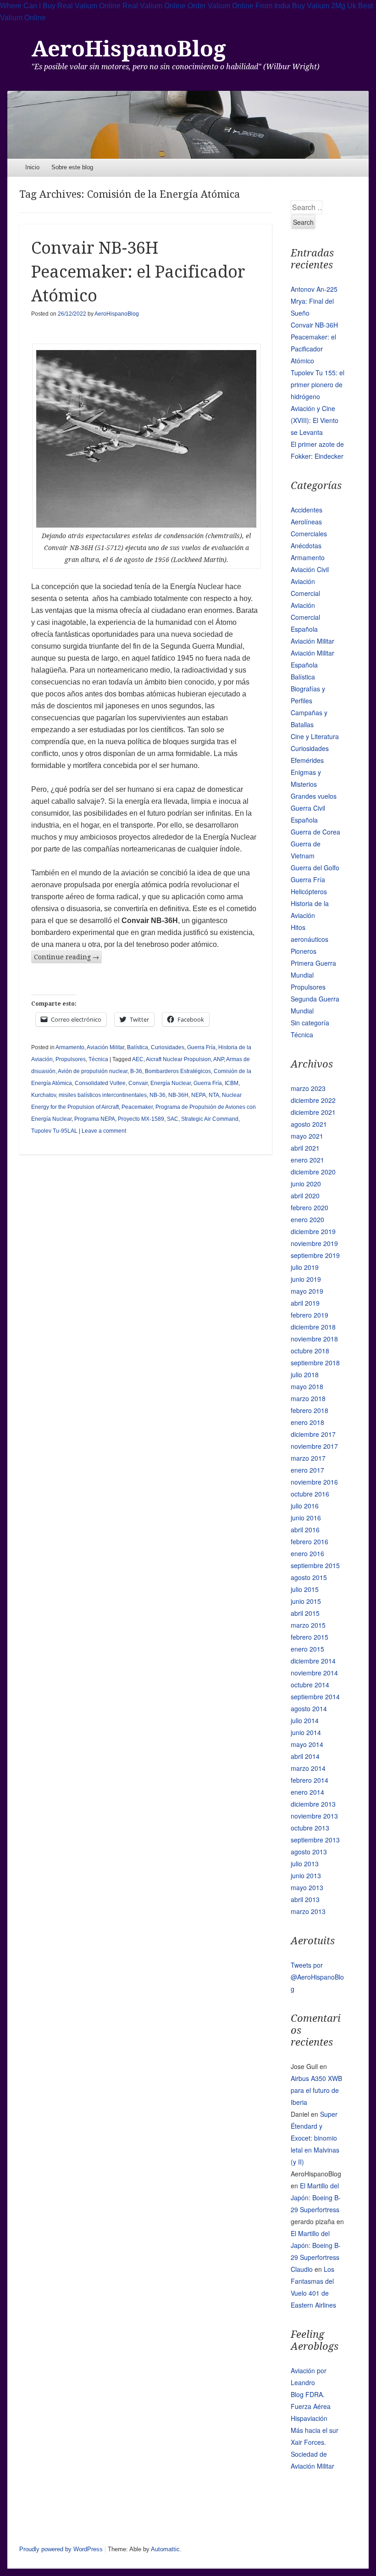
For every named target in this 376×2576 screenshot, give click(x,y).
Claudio (302, 2269)
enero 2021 (307, 1160)
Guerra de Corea (315, 832)
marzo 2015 (308, 1625)
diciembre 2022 (313, 1100)
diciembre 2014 (313, 1661)
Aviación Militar (105, 1047)
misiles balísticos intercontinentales (103, 1095)
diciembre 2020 (313, 1172)
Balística (138, 1047)
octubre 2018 (310, 1351)
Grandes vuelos (314, 796)
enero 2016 (307, 1553)
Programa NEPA (95, 1119)
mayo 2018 (307, 1386)
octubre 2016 (310, 1494)
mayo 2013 (307, 1887)
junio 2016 (306, 1518)
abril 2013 (305, 1899)
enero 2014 (307, 1792)
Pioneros (304, 951)
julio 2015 (305, 1589)
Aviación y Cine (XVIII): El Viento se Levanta (315, 420)
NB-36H (178, 1095)
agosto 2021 (309, 1124)
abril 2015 (305, 1613)
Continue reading (66, 957)
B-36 (136, 1071)
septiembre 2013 (315, 1840)
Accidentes (307, 510)
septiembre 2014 (315, 1697)
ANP (218, 1059)
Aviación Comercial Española (305, 617)
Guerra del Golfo (315, 868)
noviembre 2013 (314, 1816)
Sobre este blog (72, 167)
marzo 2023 (308, 1088)
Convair (138, 1083)
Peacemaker (137, 1107)
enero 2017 (307, 1470)
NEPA (199, 1095)
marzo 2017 (308, 1458)
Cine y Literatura (315, 736)
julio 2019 (305, 1267)
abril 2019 (305, 1303)
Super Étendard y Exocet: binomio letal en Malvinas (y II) (315, 2138)
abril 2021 (305, 1148)
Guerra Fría (201, 1047)
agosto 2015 (309, 1577)
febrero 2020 (310, 1207)
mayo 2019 (307, 1291)
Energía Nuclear (171, 1083)
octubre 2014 (310, 1685)
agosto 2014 (309, 1708)
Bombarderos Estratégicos (178, 1071)
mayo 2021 (307, 1136)
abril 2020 (305, 1196)
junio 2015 (306, 1601)
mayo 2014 (307, 1744)
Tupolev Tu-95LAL (54, 1131)
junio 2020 (306, 1184)
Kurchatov (44, 1095)
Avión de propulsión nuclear (93, 1071)
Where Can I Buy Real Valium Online (60, 6)
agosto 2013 (309, 1852)
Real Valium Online (154, 6)
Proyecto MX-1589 (141, 1119)
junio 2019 (306, 1279)
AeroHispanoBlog (129, 49)
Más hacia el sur (315, 2430)
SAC (173, 1119)
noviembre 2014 (314, 1673)
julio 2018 (305, 1374)
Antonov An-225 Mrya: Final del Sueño (314, 301)
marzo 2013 (308, 1911)
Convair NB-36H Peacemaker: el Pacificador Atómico (138, 272)
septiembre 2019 (315, 1255)
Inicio (32, 167)
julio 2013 (305, 1864)
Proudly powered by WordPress (61, 2549)
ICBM (232, 1083)
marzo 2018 (308, 1398)
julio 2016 (305, 1506)
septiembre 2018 (315, 1363)
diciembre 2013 (313, 1804)
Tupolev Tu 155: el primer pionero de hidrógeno (318, 384)
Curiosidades (168, 1047)
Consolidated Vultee (100, 1083)
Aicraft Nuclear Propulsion (178, 1059)
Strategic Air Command (210, 1119)
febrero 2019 (310, 1315)
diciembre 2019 (313, 1231)
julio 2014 (305, 1720)
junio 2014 (306, 1732)
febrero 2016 (310, 1541)
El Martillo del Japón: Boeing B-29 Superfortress (316, 2198)
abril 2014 (305, 1756)
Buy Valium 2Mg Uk (324, 6)
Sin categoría (310, 1023)
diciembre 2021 (313, 1112)
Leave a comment (104, 1131)
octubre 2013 (310, 1828)
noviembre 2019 (314, 1243)
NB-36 (158, 1095)
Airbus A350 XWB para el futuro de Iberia (316, 2090)
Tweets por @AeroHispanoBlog (317, 1977)
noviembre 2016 (314, 1482)
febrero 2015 (310, 1637)
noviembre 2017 (314, 1446)
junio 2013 (306, 1875)
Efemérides (307, 760)
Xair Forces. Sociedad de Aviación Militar (312, 2454)
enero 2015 (307, 1649)
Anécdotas (306, 545)
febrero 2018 (310, 1410)
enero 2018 (307, 1422)
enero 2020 (307, 1219)
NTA (214, 1095)
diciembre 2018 (313, 1327)
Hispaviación (309, 2418)
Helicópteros (309, 891)
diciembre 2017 (313, 1434)
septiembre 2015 (315, 1565)
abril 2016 (305, 1530)
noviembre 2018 (314, 1339)
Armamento (70, 1047)
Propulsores (71, 1059)
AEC (138, 1059)
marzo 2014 (308, 1768)
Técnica (98, 1059)
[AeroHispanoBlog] (188, 125)
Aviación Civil (310, 569)
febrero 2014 (310, 1780)
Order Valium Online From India (239, 6)
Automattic (165, 2549)
